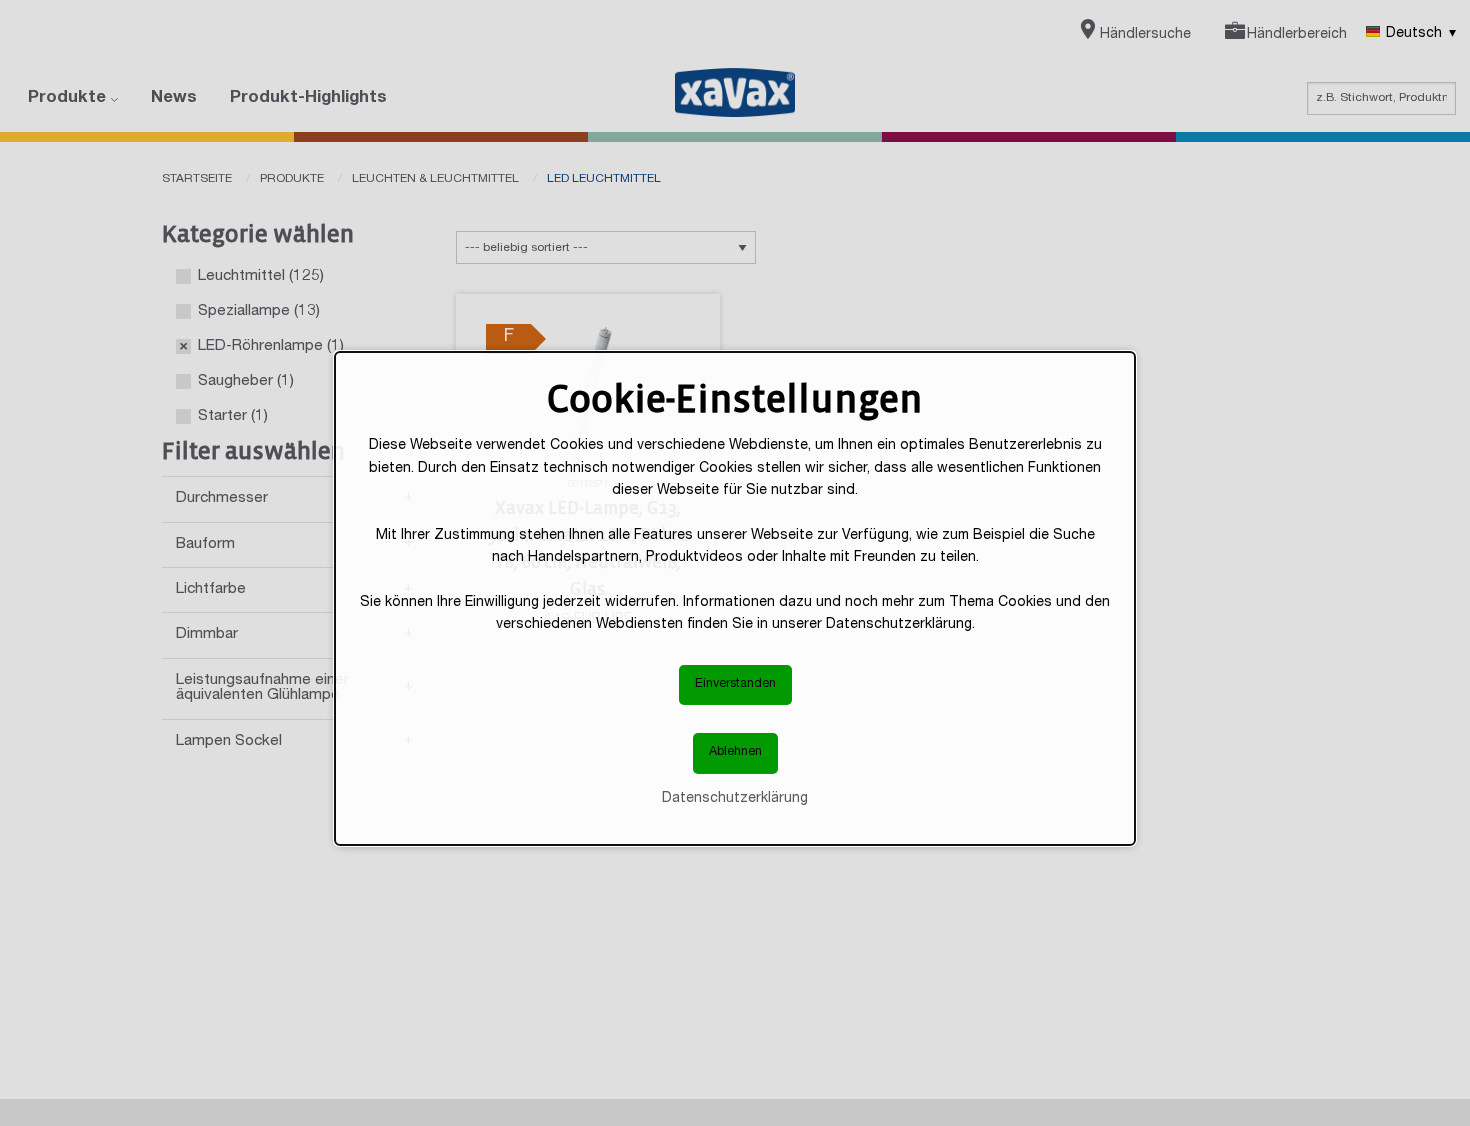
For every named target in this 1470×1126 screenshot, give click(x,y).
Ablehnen (735, 753)
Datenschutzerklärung (735, 799)
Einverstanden (735, 684)
